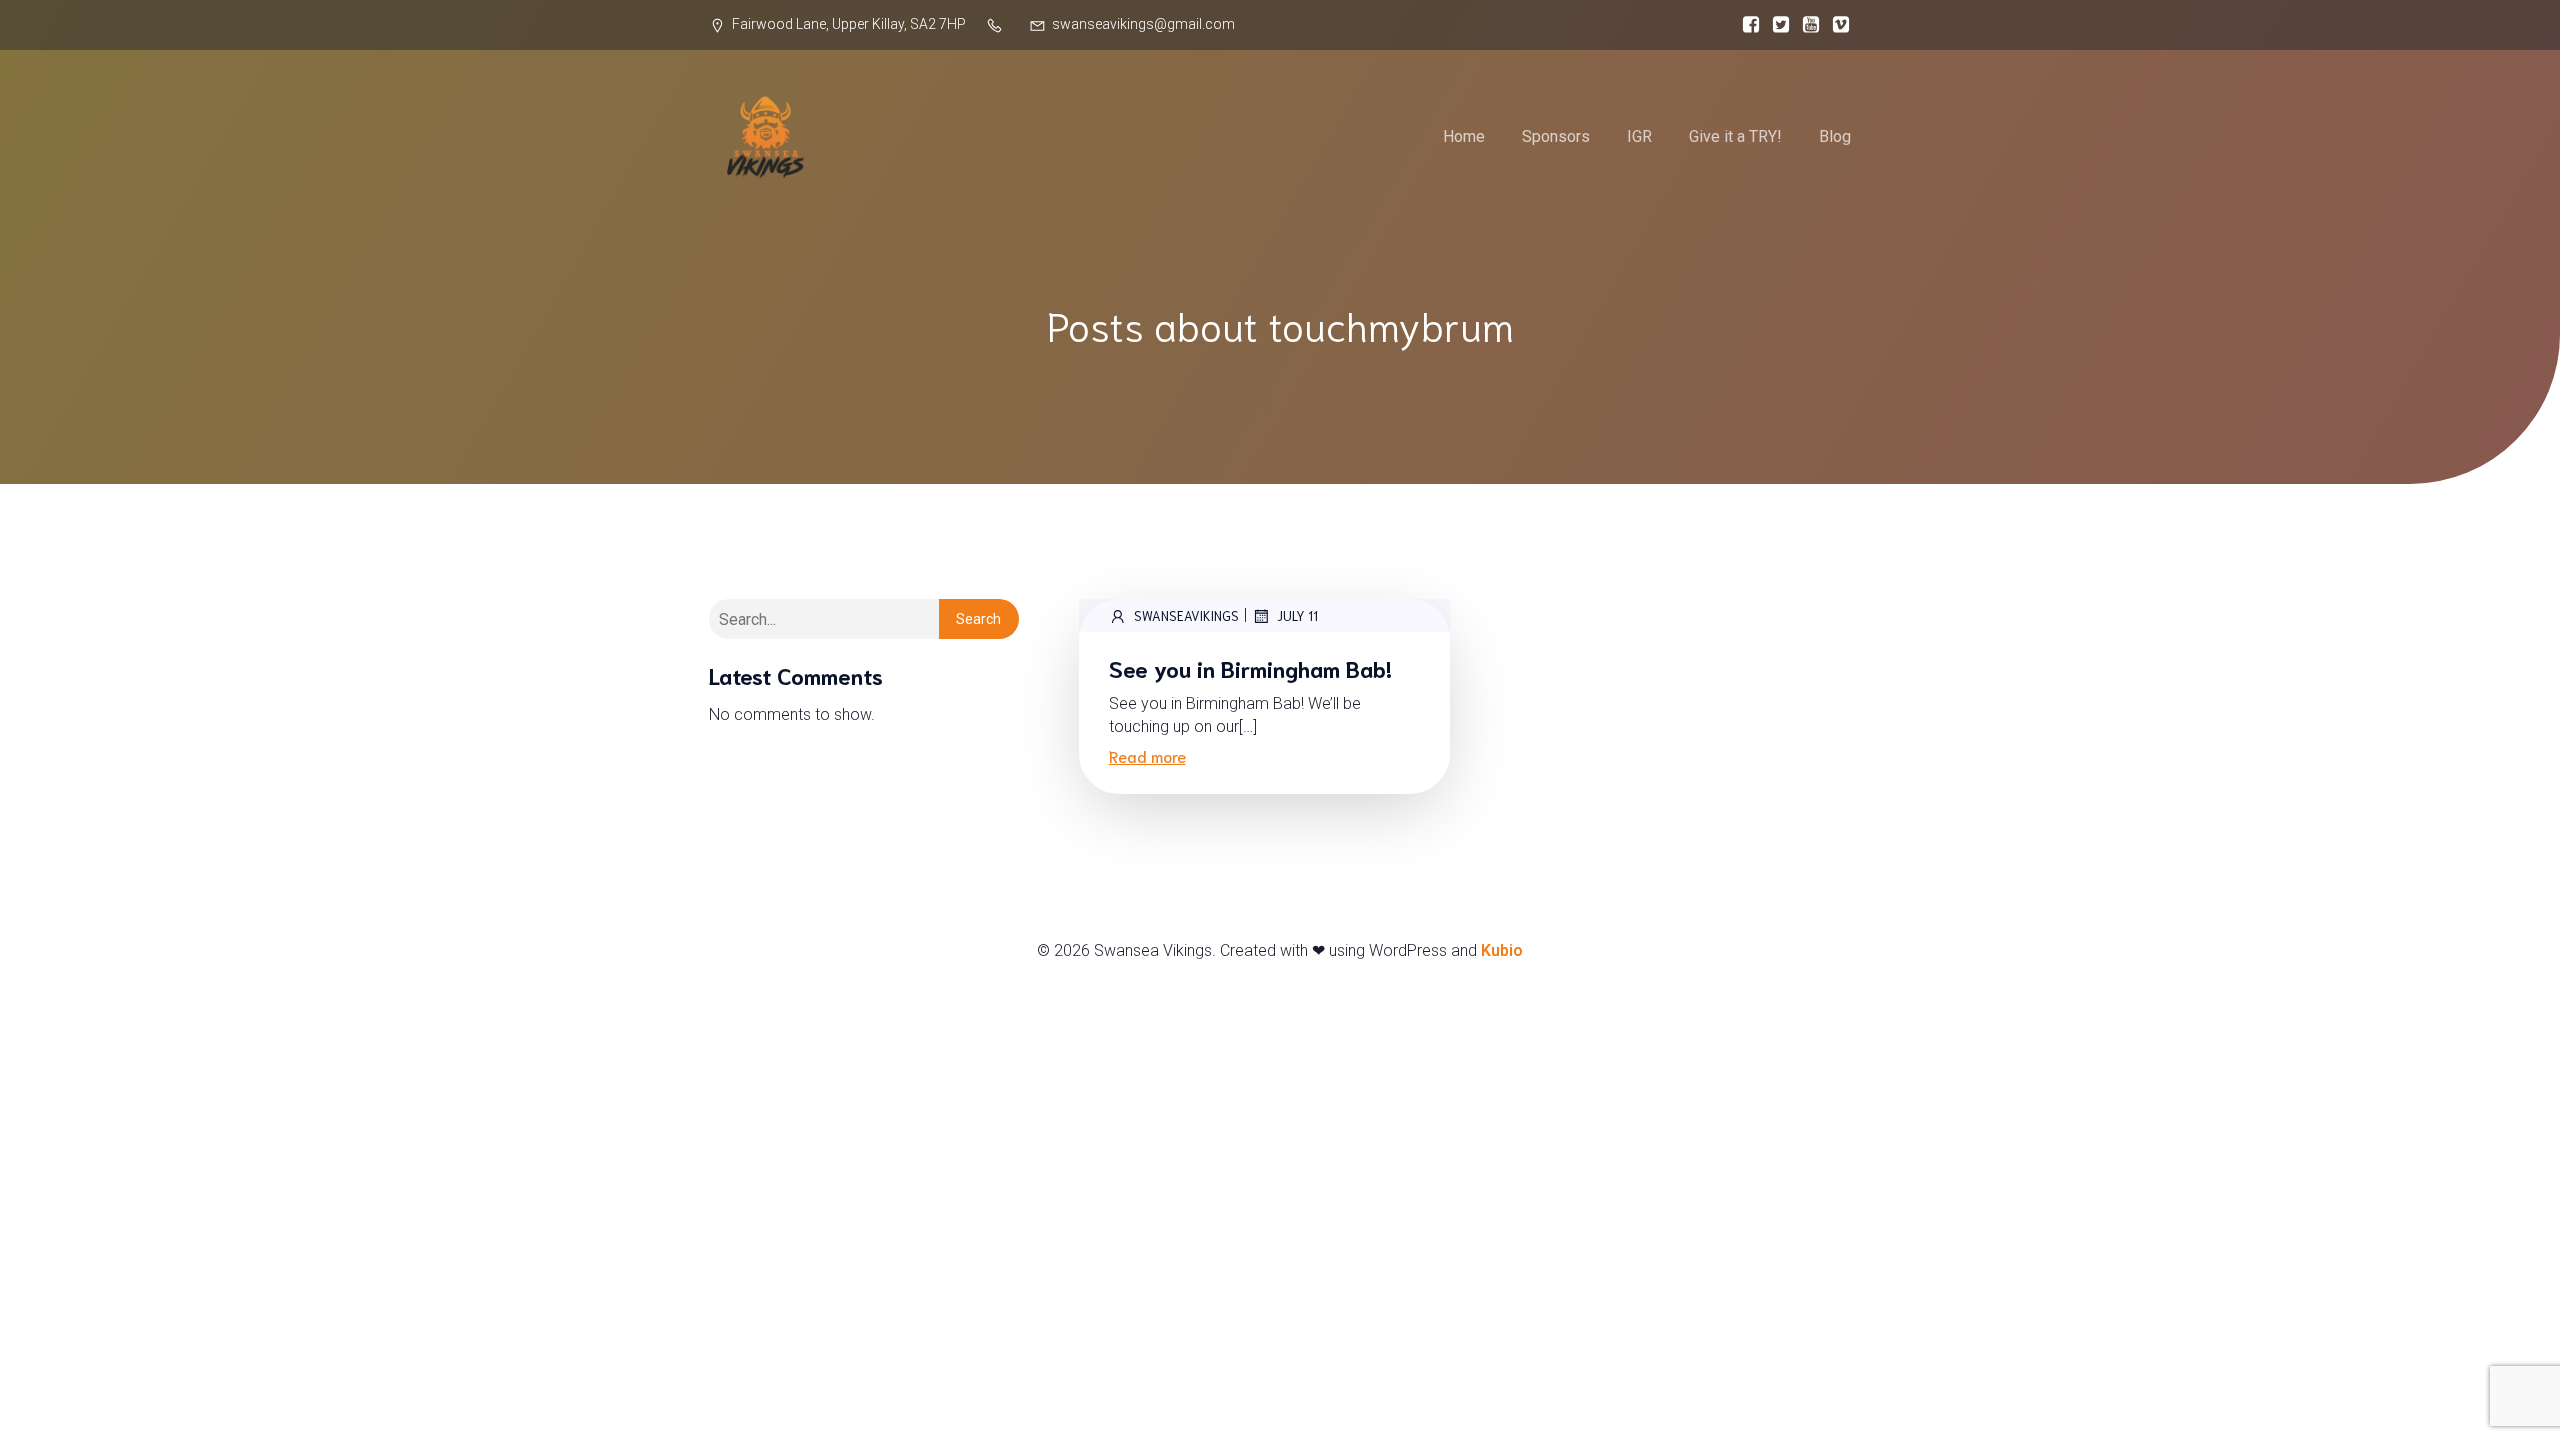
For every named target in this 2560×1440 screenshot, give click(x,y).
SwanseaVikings (1186, 615)
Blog (1835, 136)
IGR (1639, 136)
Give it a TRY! (1735, 136)
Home (1464, 136)
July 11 (1297, 615)
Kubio (1502, 950)
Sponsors (1556, 136)
